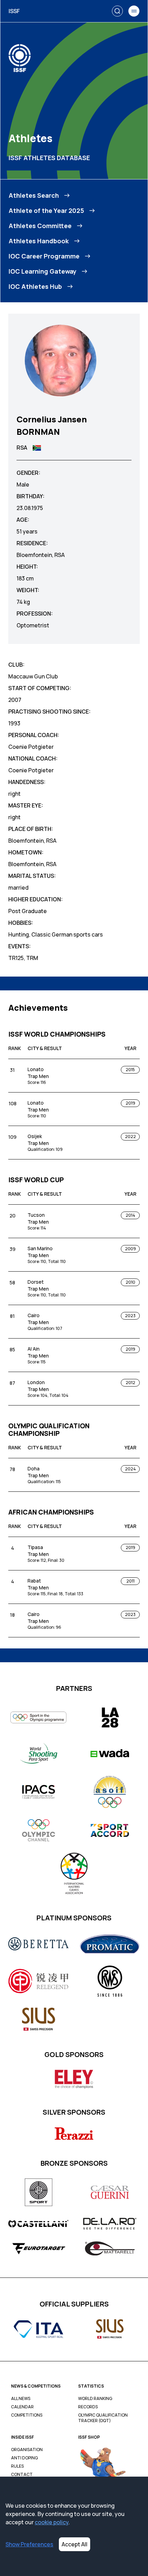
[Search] (117, 11)
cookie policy (52, 2522)
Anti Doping (24, 2458)
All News (21, 2399)
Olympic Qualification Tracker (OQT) (103, 2418)
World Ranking (95, 2399)
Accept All (75, 2544)
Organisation (27, 2450)
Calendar (22, 2407)
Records (88, 2407)
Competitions (27, 2415)
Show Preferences (29, 2544)
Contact (22, 2475)
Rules (17, 2466)
